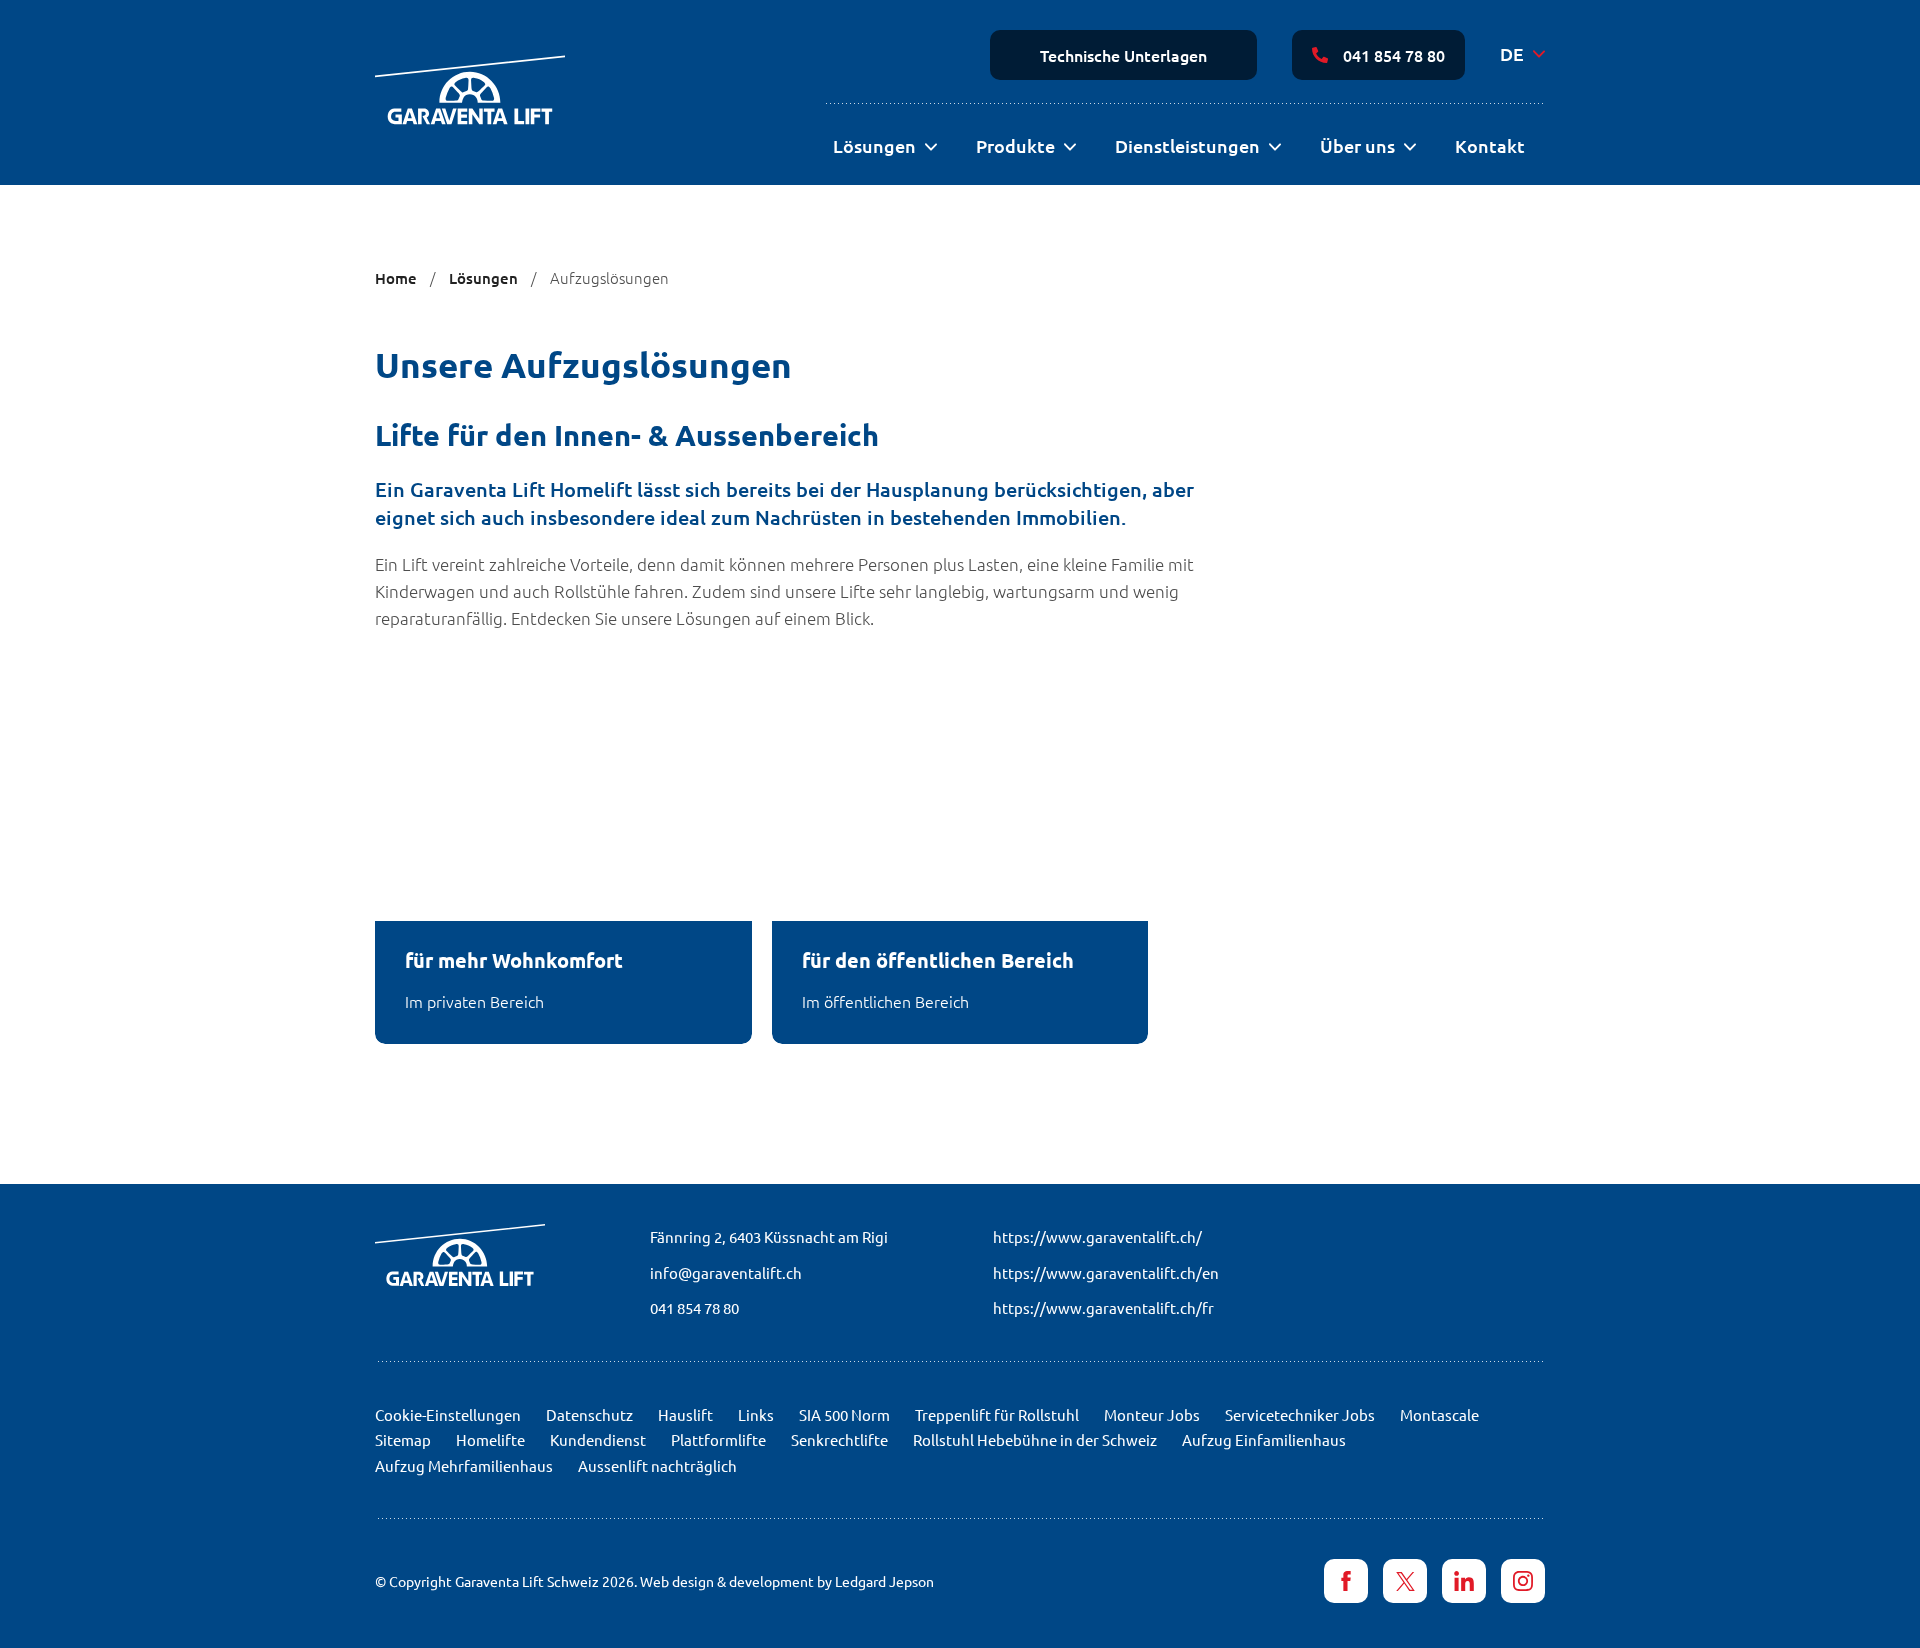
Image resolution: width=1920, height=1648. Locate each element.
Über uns (1357, 145)
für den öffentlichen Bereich (938, 960)
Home (396, 278)
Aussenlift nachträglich (657, 1465)
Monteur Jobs (1152, 1414)
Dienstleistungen (1187, 145)
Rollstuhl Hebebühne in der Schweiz (1035, 1439)
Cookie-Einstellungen (448, 1414)
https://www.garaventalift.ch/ (1097, 1236)
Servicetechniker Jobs (1300, 1414)
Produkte (1015, 145)
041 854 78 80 (1394, 55)
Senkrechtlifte (839, 1439)
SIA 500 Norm (844, 1414)
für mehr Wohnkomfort (514, 960)
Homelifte (490, 1439)
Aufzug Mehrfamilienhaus (464, 1465)
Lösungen (874, 145)
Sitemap (403, 1439)
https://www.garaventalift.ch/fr (1103, 1307)
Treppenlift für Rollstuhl (997, 1414)
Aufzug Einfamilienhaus (1264, 1439)
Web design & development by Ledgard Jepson (787, 1581)
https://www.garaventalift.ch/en (1106, 1272)
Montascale (1439, 1414)
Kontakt (1490, 145)
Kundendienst (598, 1439)
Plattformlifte (718, 1439)
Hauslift (685, 1414)
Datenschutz (589, 1414)
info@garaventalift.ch (726, 1272)
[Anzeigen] (930, 147)
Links (756, 1414)
